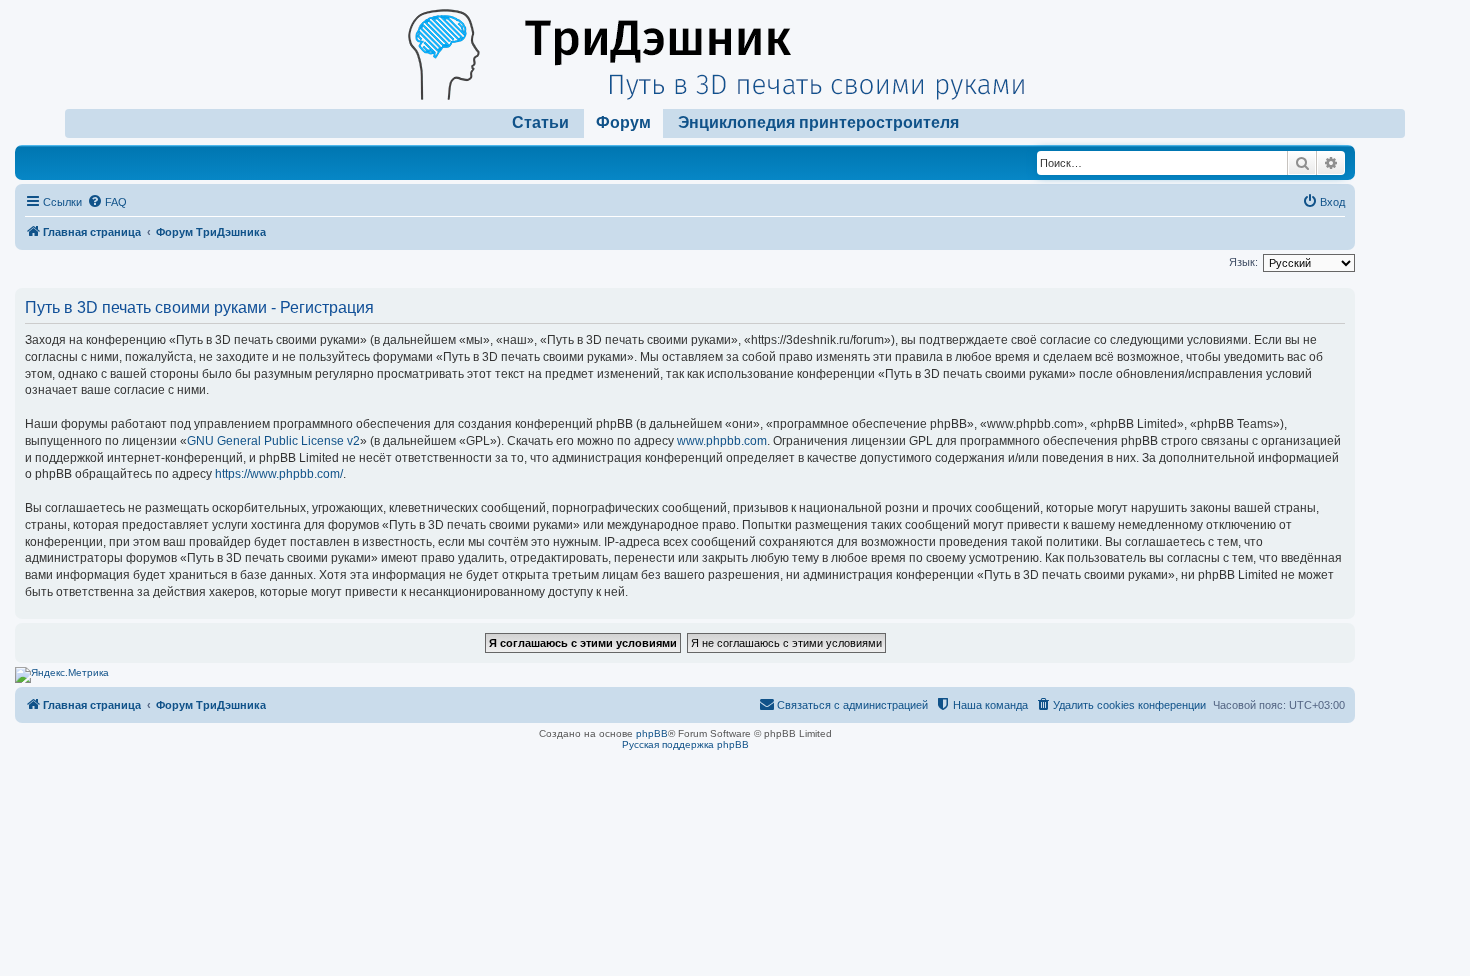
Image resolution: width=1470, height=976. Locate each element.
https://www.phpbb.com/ (279, 474)
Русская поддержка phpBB (685, 744)
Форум (623, 122)
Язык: (1243, 262)
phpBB (652, 733)
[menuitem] (107, 202)
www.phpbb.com (722, 441)
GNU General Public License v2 (273, 441)
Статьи (540, 122)
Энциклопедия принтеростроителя (818, 122)
